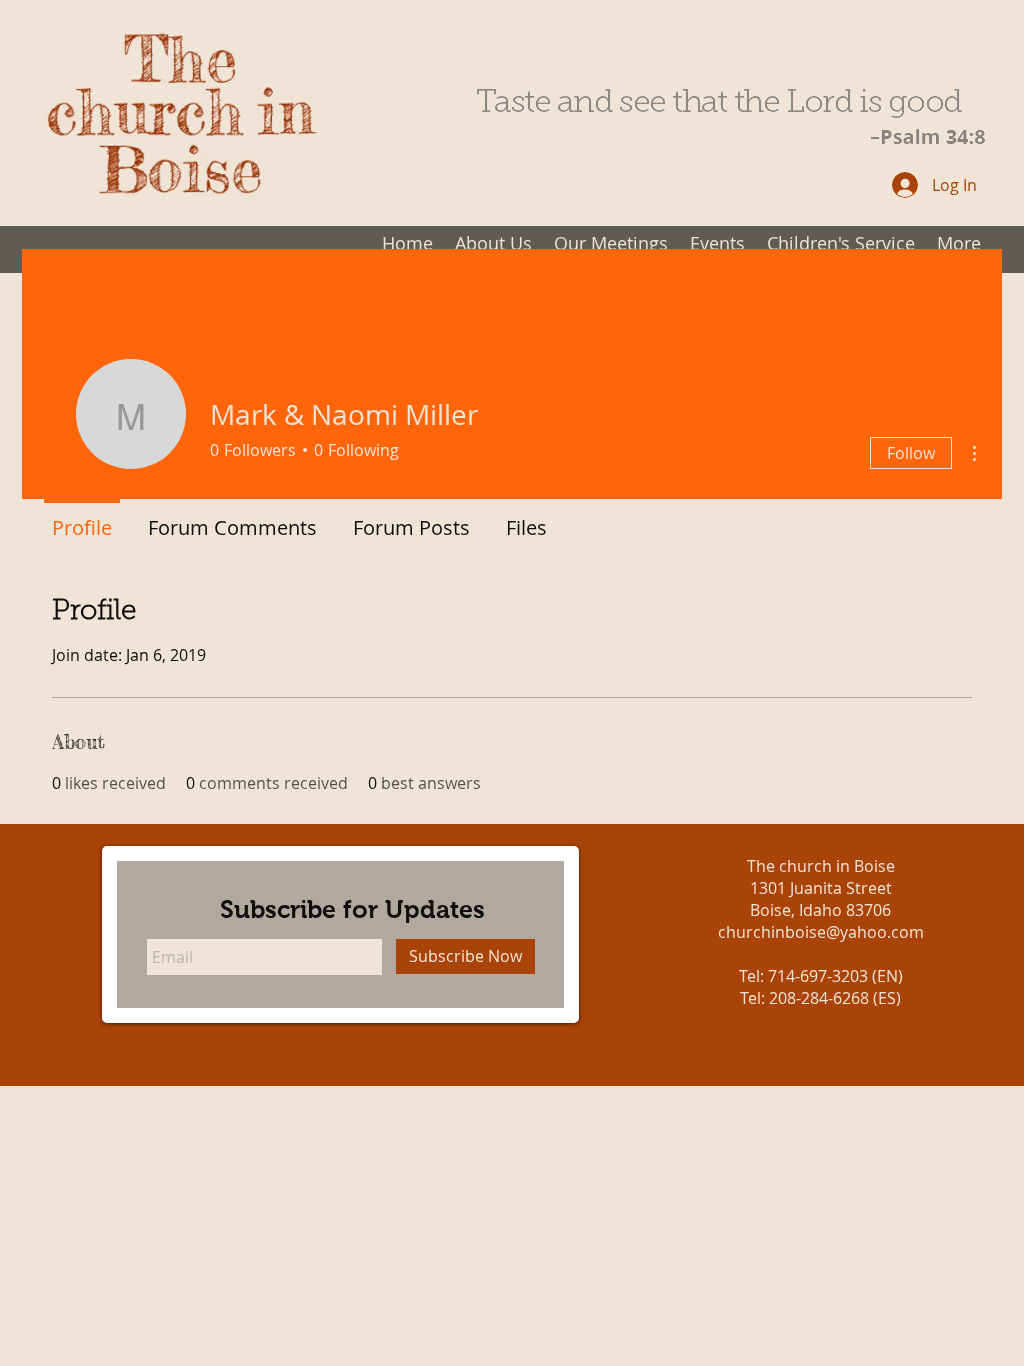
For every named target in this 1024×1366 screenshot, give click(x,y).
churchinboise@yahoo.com (821, 932)
